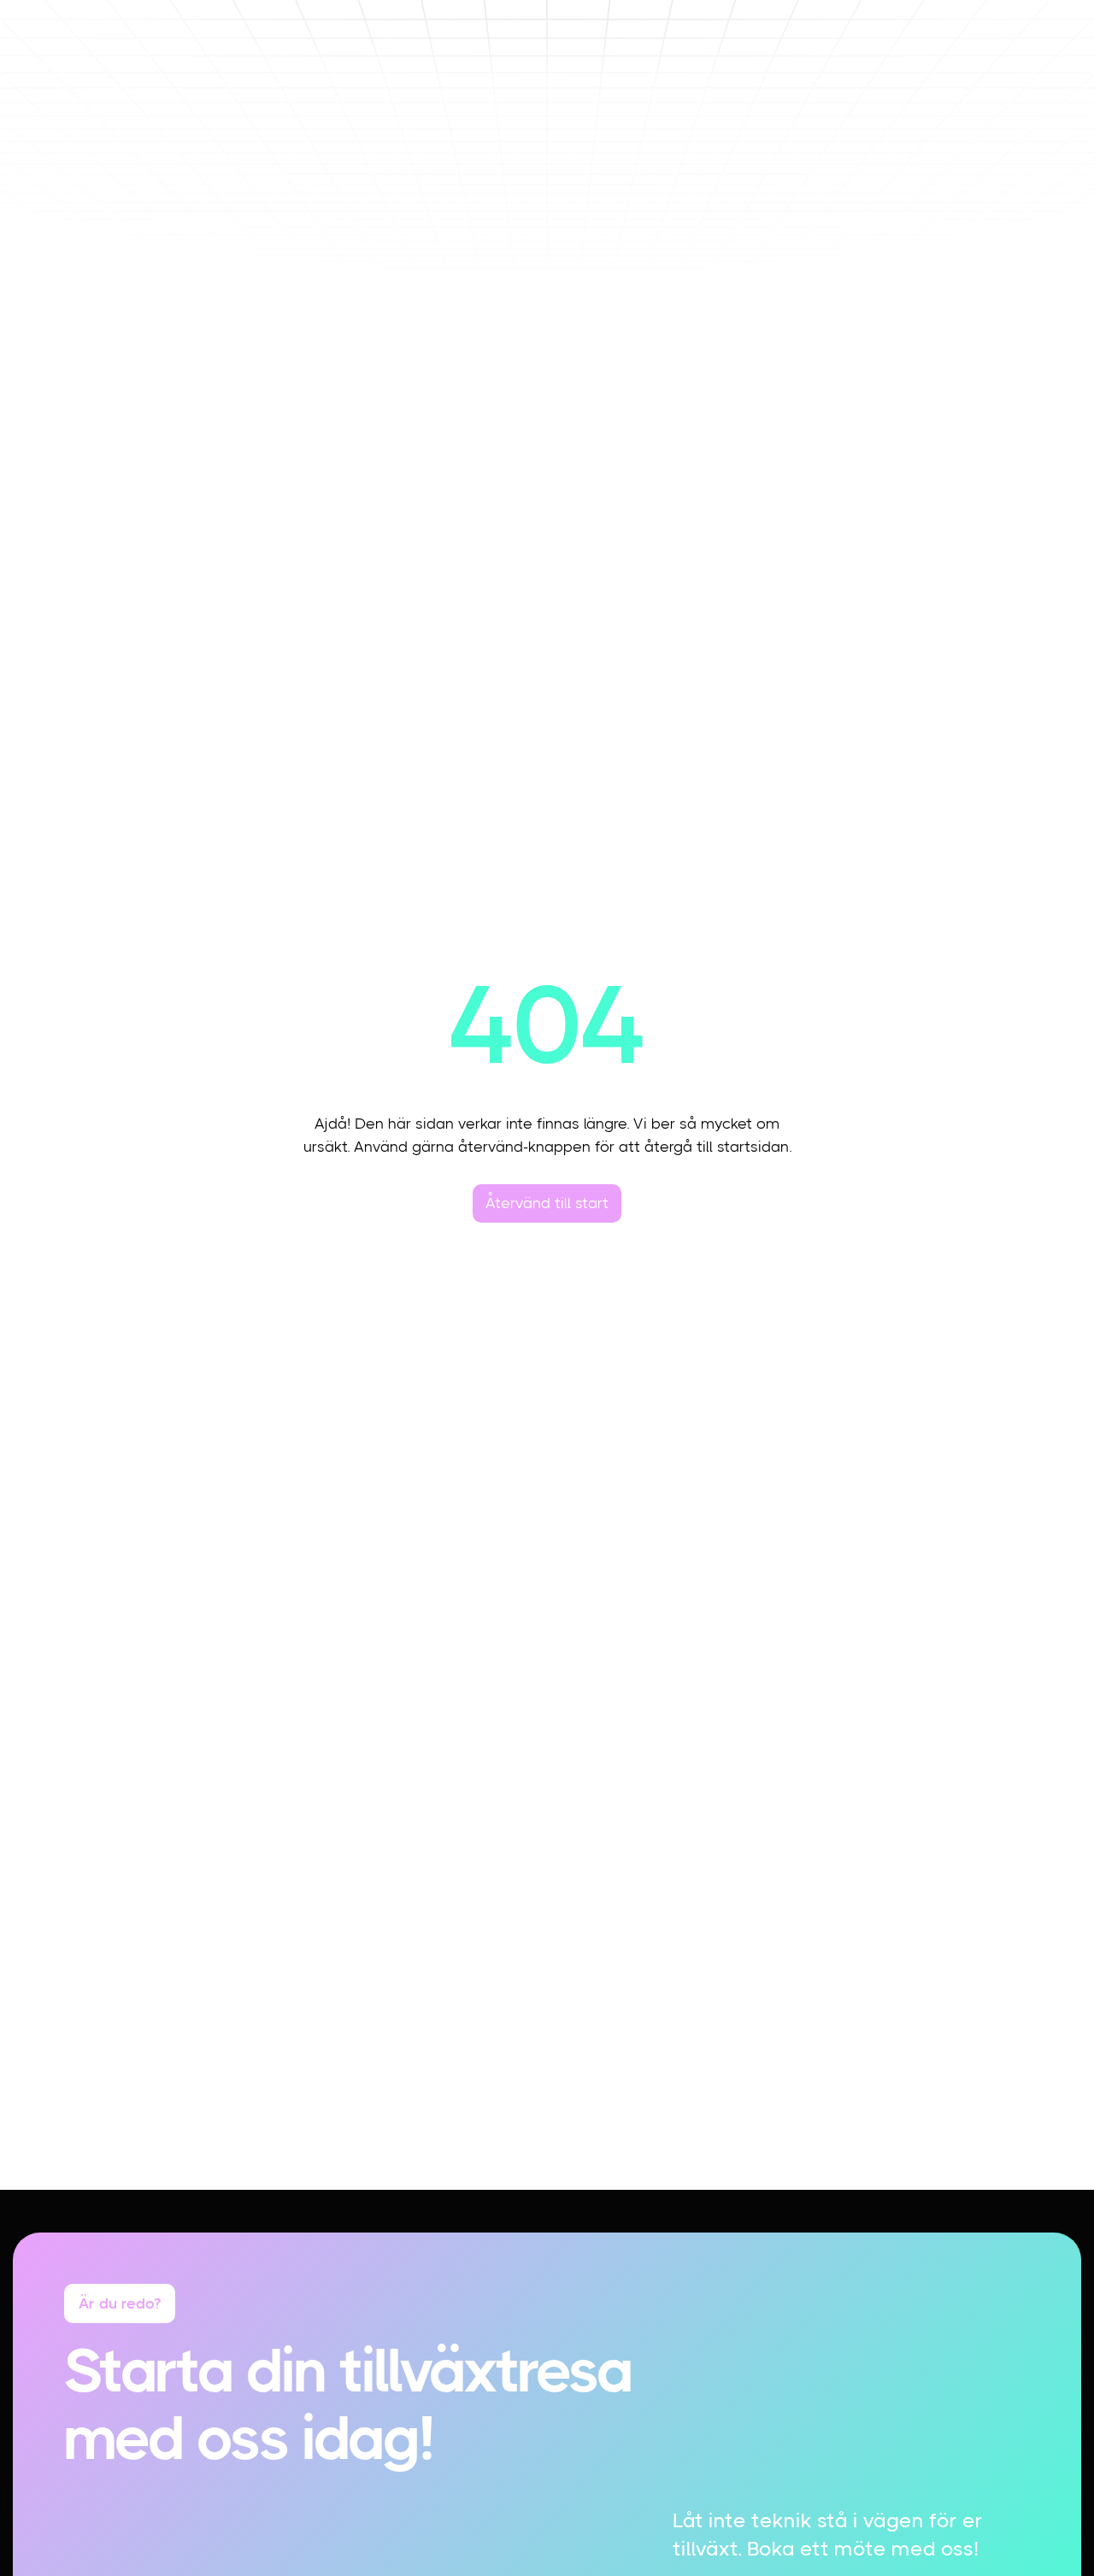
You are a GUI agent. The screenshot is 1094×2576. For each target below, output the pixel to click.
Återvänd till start (547, 1203)
